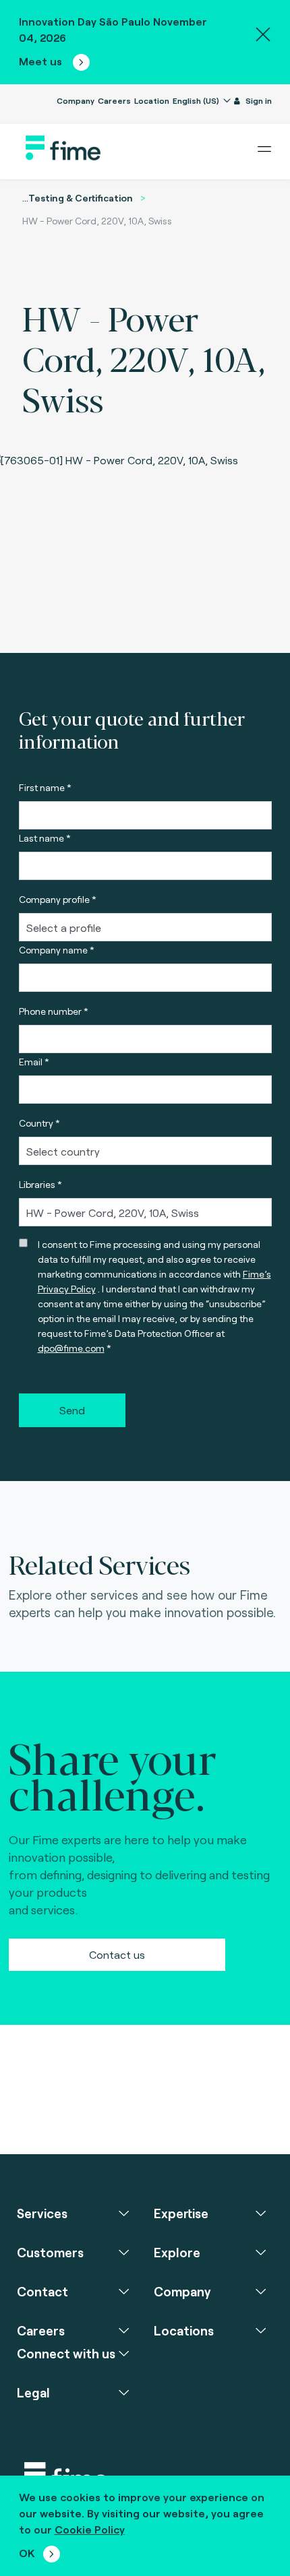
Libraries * (40, 1184)
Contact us (117, 1954)
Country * (39, 1123)
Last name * (45, 838)
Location (152, 100)
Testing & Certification (81, 198)
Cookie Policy (90, 2529)
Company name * (57, 950)
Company (76, 100)
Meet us (42, 61)
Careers (114, 100)
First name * (45, 787)
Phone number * (54, 1011)
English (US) (197, 100)
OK (27, 2553)
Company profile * (58, 899)
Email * (34, 1062)
